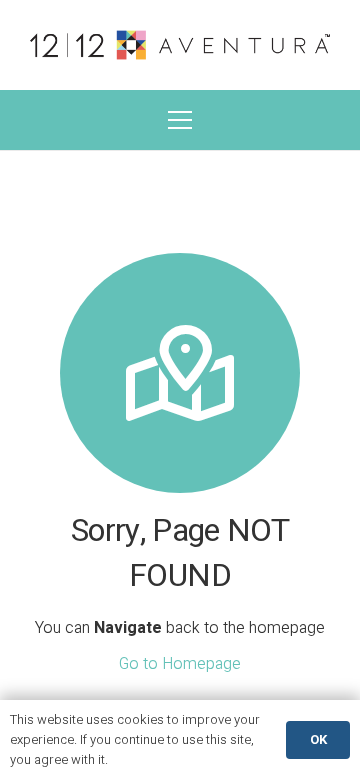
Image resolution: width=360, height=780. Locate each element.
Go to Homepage (180, 664)
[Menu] (180, 120)
